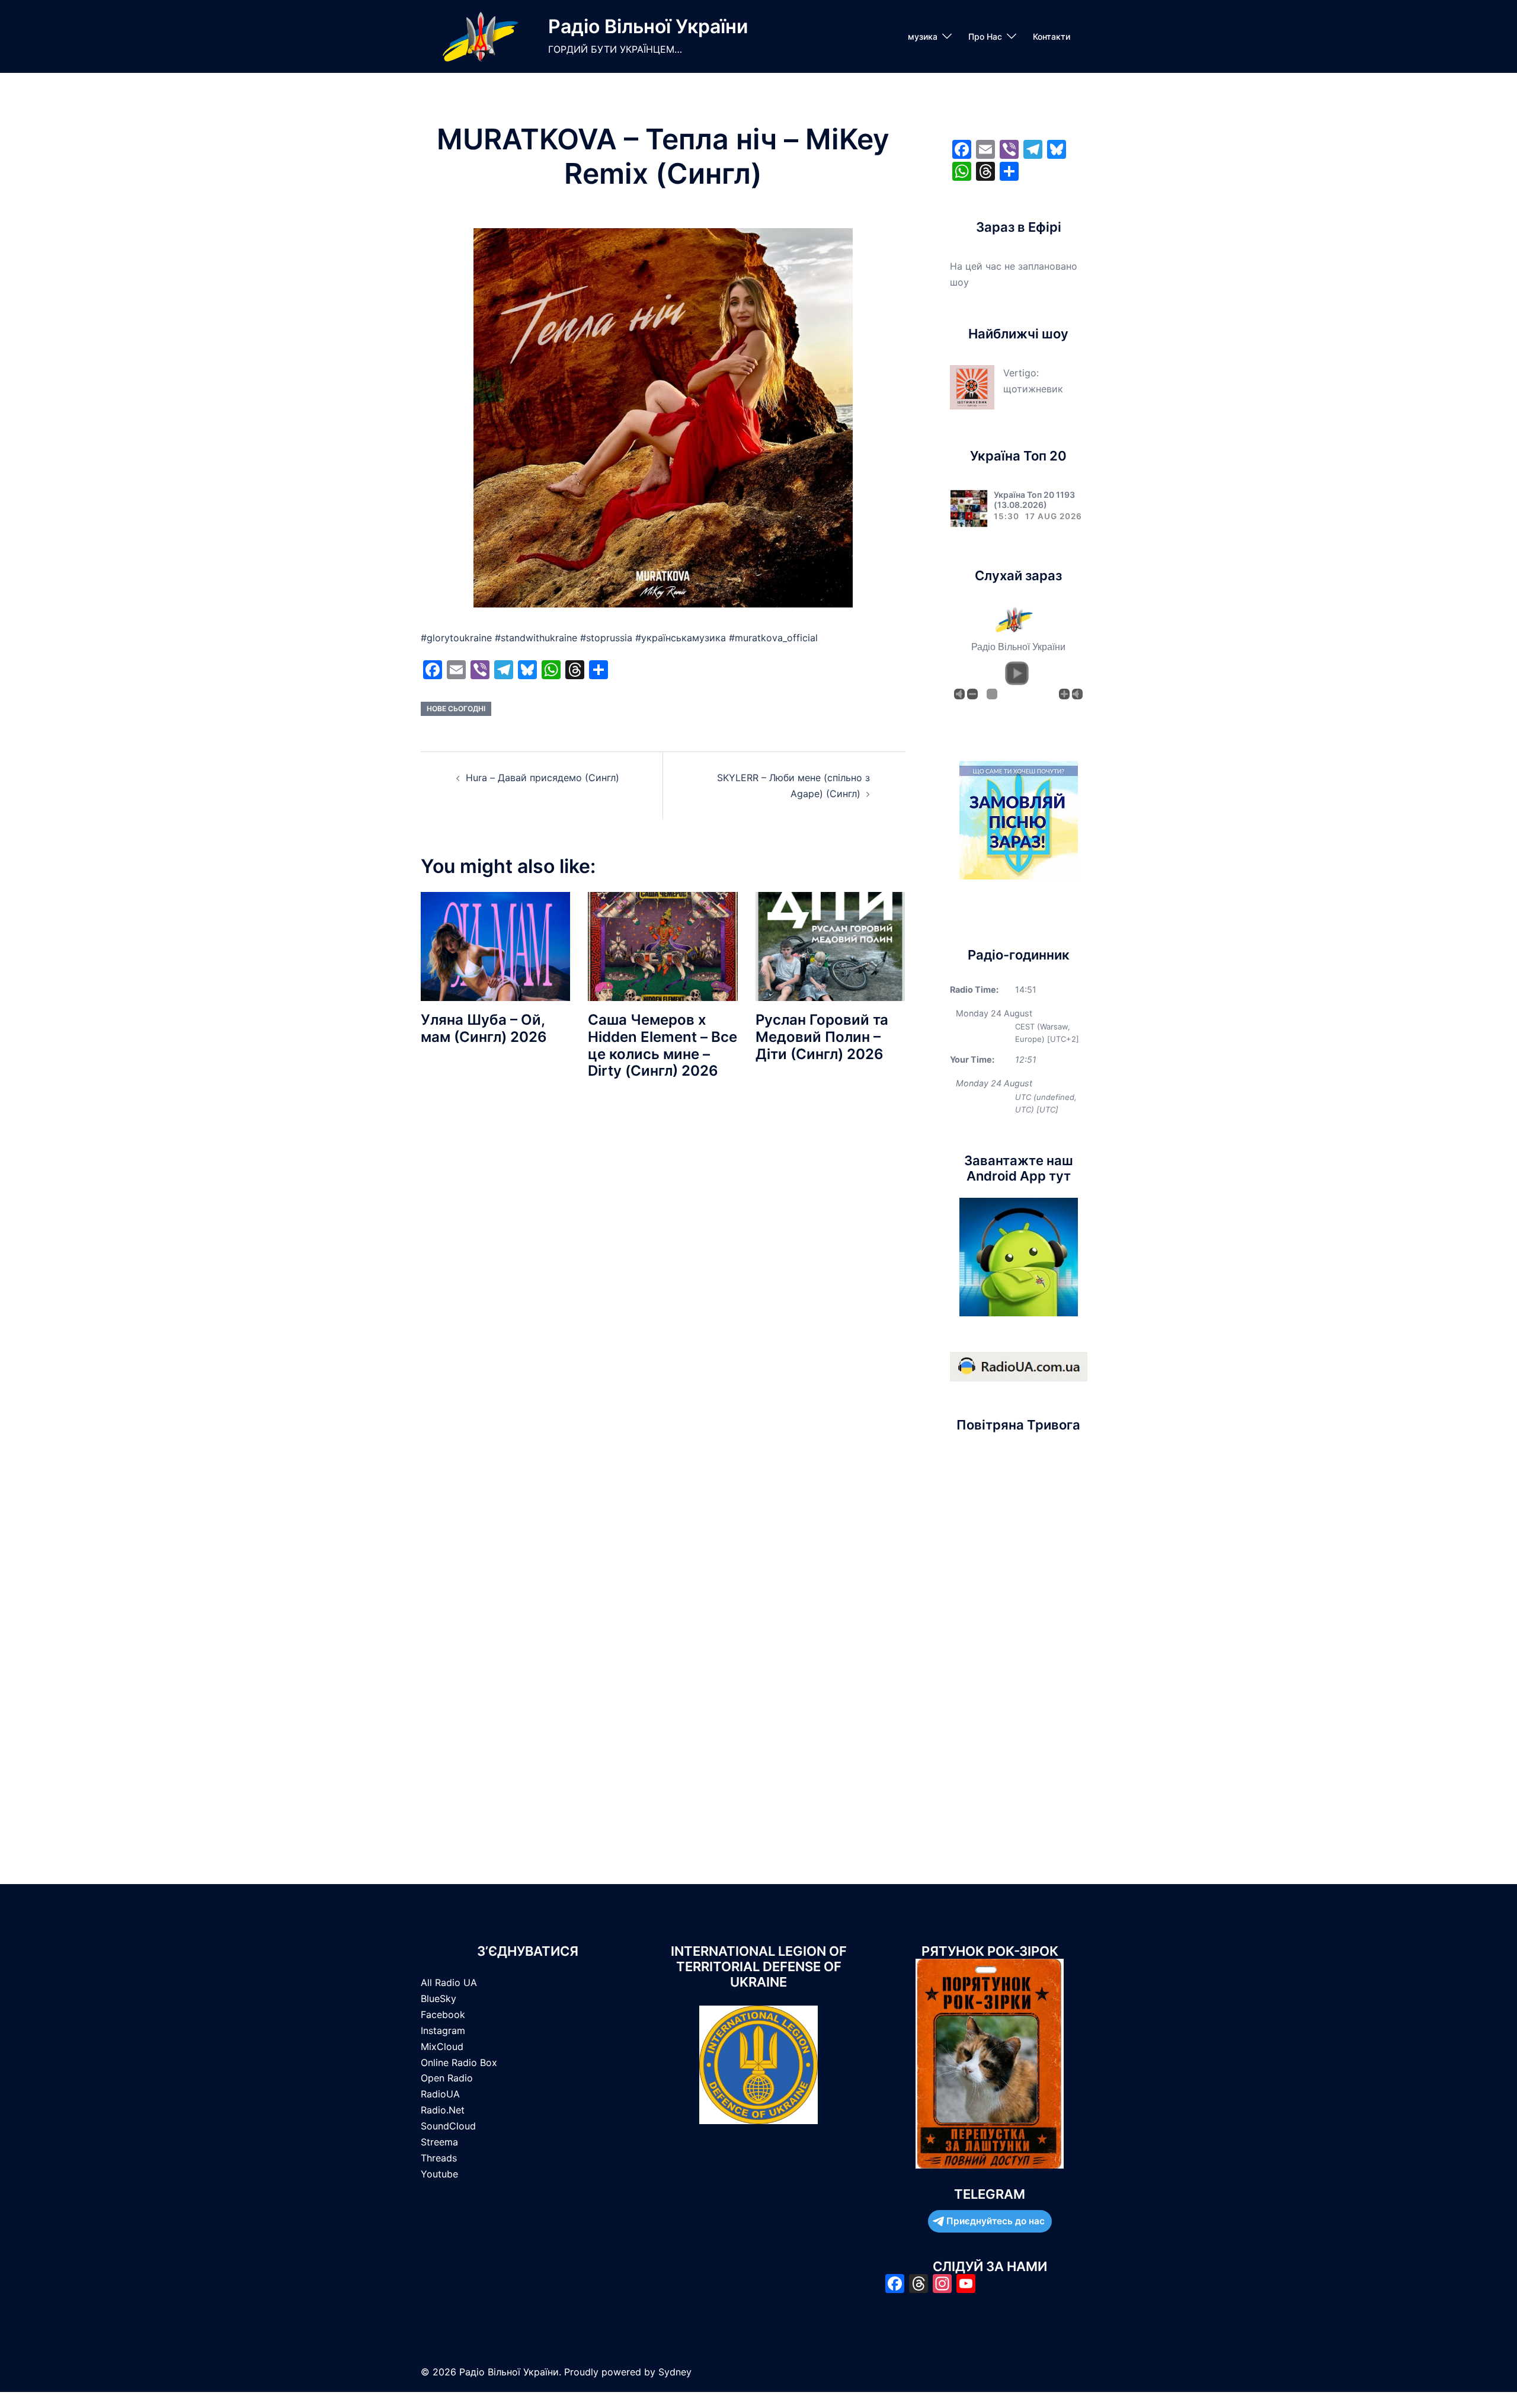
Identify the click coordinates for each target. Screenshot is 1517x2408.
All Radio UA (449, 1982)
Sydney (675, 2372)
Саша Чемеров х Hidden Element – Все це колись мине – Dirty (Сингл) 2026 (663, 1045)
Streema (439, 2142)
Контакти (1052, 36)
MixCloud (442, 2046)
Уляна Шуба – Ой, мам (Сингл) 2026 (484, 1028)
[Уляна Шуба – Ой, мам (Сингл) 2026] (495, 946)
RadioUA (440, 2094)
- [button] (972, 694)
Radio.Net (443, 2110)
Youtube (439, 2174)
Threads (439, 2158)
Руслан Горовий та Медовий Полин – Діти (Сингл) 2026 (822, 1037)
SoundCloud (448, 2126)
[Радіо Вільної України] (480, 36)
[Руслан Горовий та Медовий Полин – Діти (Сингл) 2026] (830, 946)
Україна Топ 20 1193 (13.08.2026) (1034, 500)
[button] (1017, 673)
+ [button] (1064, 694)
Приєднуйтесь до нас (996, 2221)
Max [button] (1077, 694)
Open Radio (447, 2078)
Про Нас (985, 36)
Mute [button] (959, 694)
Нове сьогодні (456, 709)
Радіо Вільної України (648, 26)
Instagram (443, 2030)
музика (923, 36)
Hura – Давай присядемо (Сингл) (543, 778)
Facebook (443, 2014)
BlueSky (439, 1998)
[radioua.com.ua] (1019, 1366)
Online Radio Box (459, 2062)
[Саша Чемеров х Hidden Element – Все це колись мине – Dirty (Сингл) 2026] (663, 946)
